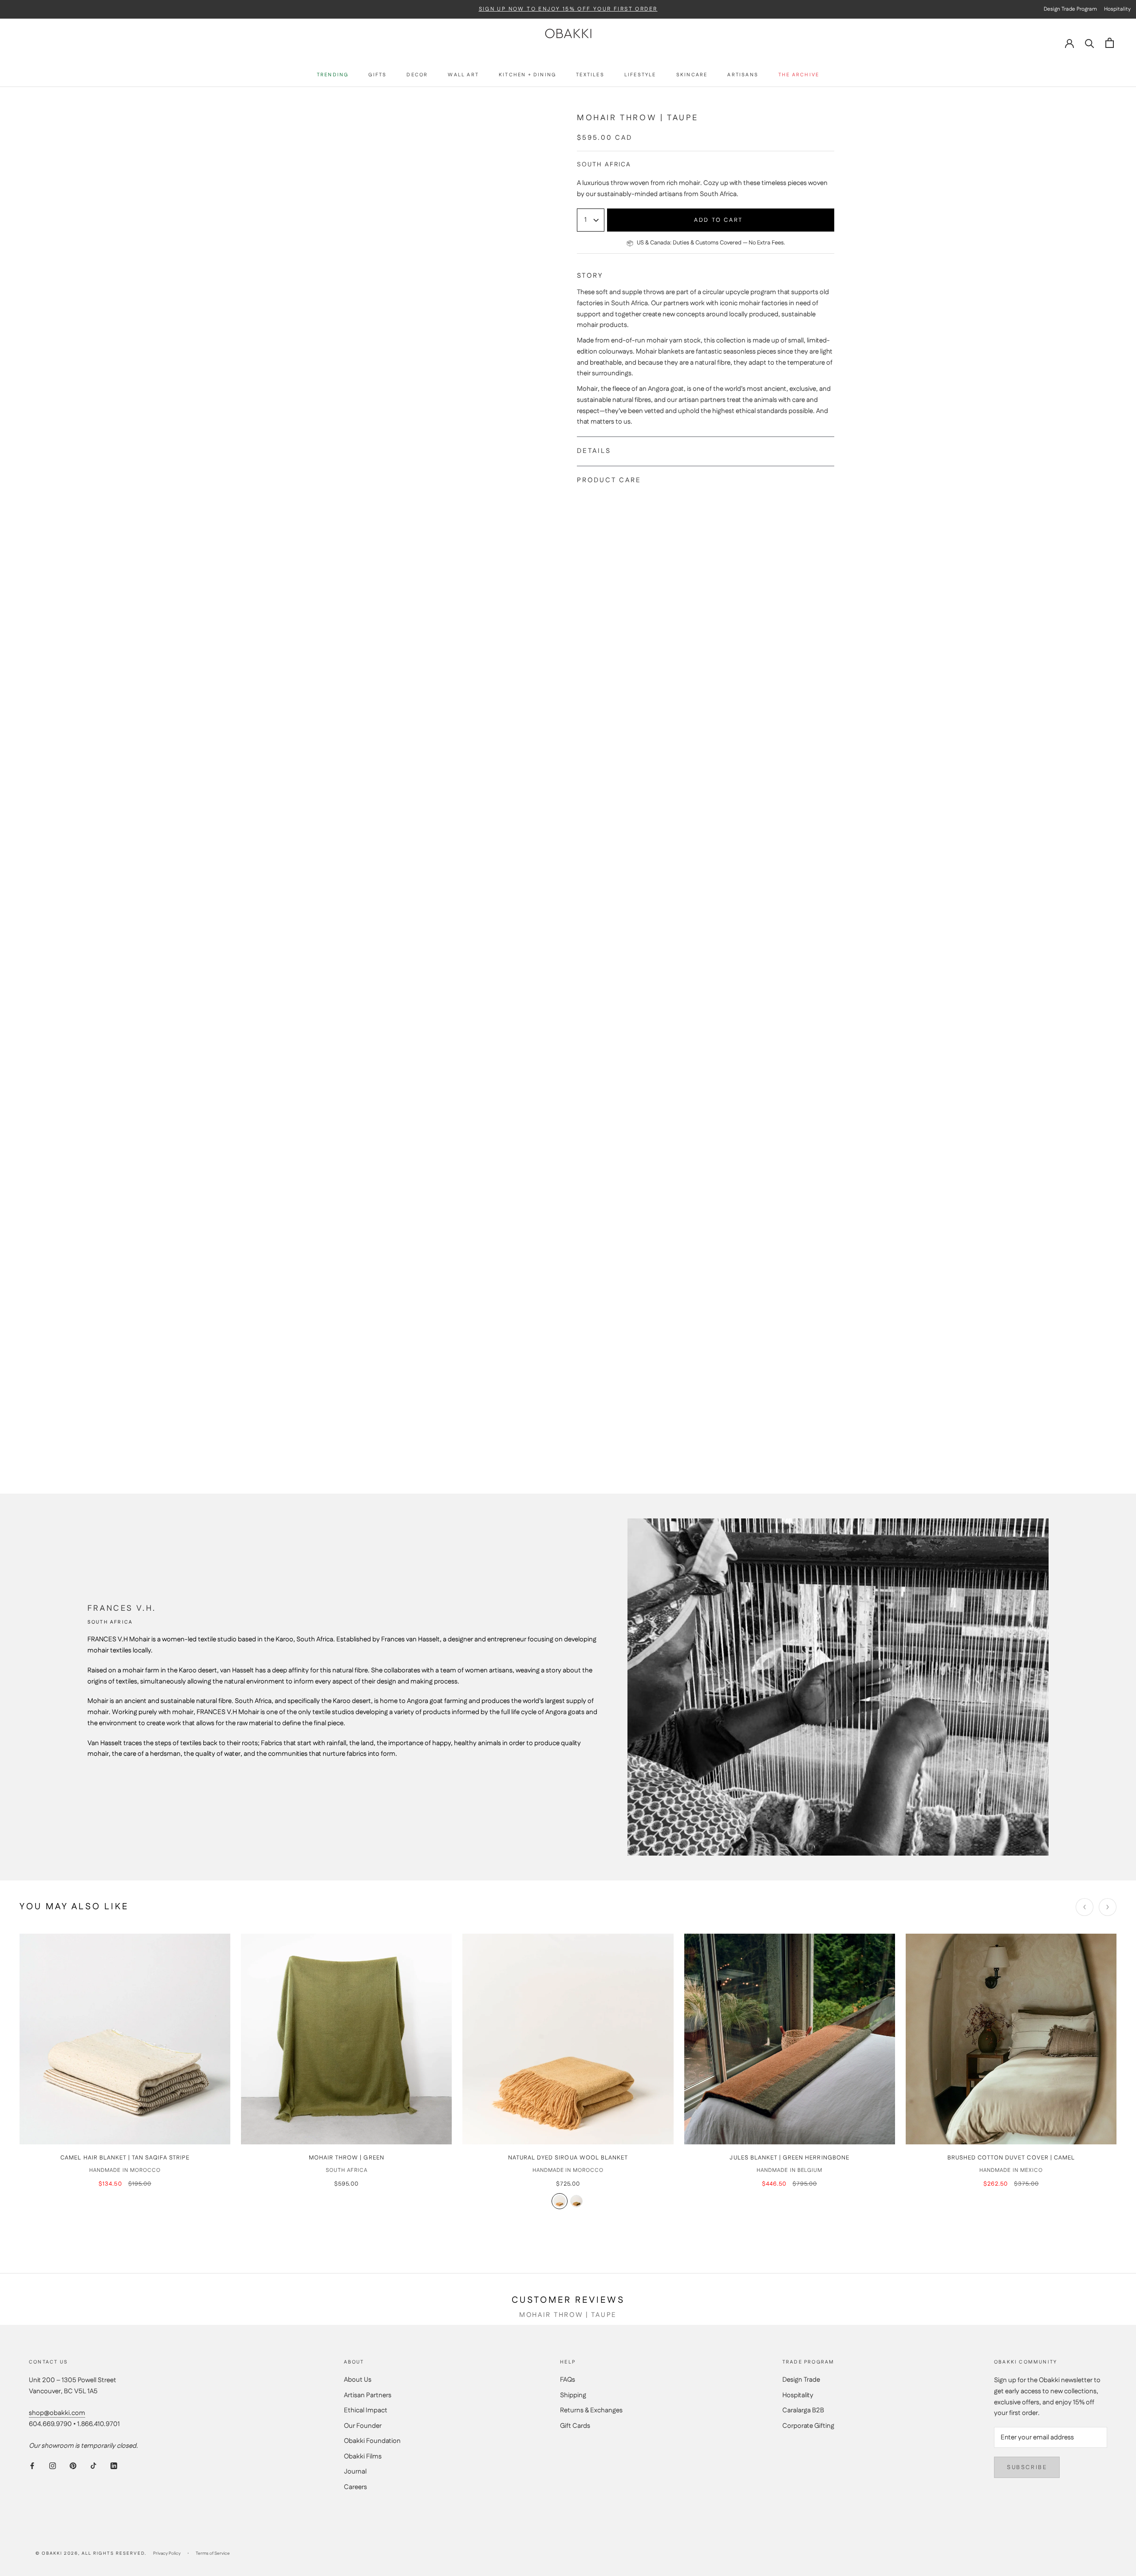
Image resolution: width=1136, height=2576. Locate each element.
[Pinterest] (73, 2466)
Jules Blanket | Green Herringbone (789, 2158)
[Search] (1090, 43)
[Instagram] (53, 2466)
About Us (358, 2380)
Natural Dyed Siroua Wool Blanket (568, 2158)
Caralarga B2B (803, 2410)
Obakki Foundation (372, 2441)
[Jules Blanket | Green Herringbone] (790, 2039)
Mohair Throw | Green (347, 2158)
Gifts (377, 75)
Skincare (692, 75)
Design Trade (801, 2380)
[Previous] (1085, 1907)
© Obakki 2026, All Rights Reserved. (91, 2553)
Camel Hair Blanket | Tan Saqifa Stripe (125, 2158)
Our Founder (363, 2426)
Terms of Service (213, 2553)
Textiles (590, 75)
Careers (355, 2487)
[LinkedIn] (114, 2466)
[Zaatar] (576, 2201)
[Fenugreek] (560, 2201)
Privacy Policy (167, 2553)
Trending (333, 75)
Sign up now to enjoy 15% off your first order (568, 9)
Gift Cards (575, 2426)
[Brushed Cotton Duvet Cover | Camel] (1011, 2039)
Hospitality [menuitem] (1117, 9)
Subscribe (1027, 2467)
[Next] (1108, 1907)
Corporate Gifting (808, 2426)
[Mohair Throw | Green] (346, 2039)
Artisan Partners (368, 2395)
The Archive (799, 75)
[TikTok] (93, 2466)
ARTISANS (743, 75)
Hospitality (798, 2395)
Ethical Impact (366, 2410)
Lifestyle (640, 75)
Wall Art (463, 75)
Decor (417, 75)
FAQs (568, 2380)
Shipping (573, 2395)
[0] (1110, 43)
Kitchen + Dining (527, 75)
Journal (355, 2472)
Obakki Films (363, 2456)
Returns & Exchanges (591, 2410)
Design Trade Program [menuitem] (1070, 9)
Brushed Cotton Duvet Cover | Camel (1011, 2158)
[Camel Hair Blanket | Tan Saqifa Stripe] (125, 2039)
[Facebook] (32, 2466)
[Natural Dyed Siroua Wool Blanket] (568, 2039)
